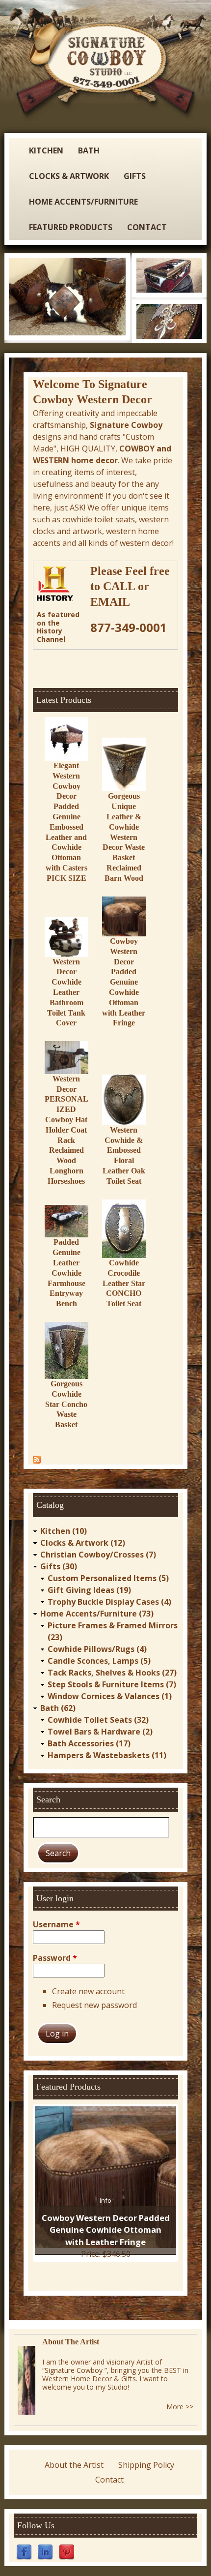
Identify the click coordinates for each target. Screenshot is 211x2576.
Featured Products (71, 227)
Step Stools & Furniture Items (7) (112, 1684)
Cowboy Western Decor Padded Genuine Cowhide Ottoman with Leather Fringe (124, 982)
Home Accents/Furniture (83, 202)
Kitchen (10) (64, 1531)
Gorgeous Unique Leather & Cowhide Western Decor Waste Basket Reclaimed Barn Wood (124, 837)
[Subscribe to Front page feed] (37, 1459)
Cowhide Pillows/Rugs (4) (97, 1649)
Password (55, 1958)
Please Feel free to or (130, 586)
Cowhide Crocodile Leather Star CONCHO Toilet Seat (124, 1283)
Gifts (135, 176)
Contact (147, 227)
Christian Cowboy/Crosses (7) (98, 1555)
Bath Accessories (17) (89, 1743)
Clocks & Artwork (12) (83, 1543)
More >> (180, 2407)
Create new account (88, 1991)
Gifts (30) (59, 1566)
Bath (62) (58, 1708)
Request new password (94, 2005)
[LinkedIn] (45, 2551)
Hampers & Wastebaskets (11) (107, 1755)
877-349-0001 (129, 627)
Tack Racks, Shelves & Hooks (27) (112, 1673)
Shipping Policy (146, 2465)
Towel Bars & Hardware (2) (100, 1732)
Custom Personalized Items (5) (108, 1578)
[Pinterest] (67, 2551)
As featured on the (58, 619)
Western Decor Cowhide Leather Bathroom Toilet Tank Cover (66, 992)
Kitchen (46, 150)
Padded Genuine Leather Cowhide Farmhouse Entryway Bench (66, 1273)
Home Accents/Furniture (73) (97, 1614)
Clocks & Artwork (69, 176)
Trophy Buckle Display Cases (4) (109, 1602)
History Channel (51, 635)
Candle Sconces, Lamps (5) (99, 1661)
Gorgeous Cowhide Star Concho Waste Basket (66, 1404)
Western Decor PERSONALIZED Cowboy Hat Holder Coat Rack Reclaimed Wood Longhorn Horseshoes (66, 1130)
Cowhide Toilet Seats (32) (98, 1720)
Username (56, 1924)
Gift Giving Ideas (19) (89, 1590)
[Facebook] (24, 2551)
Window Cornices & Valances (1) (110, 1696)
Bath (89, 150)
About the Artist (74, 2465)
